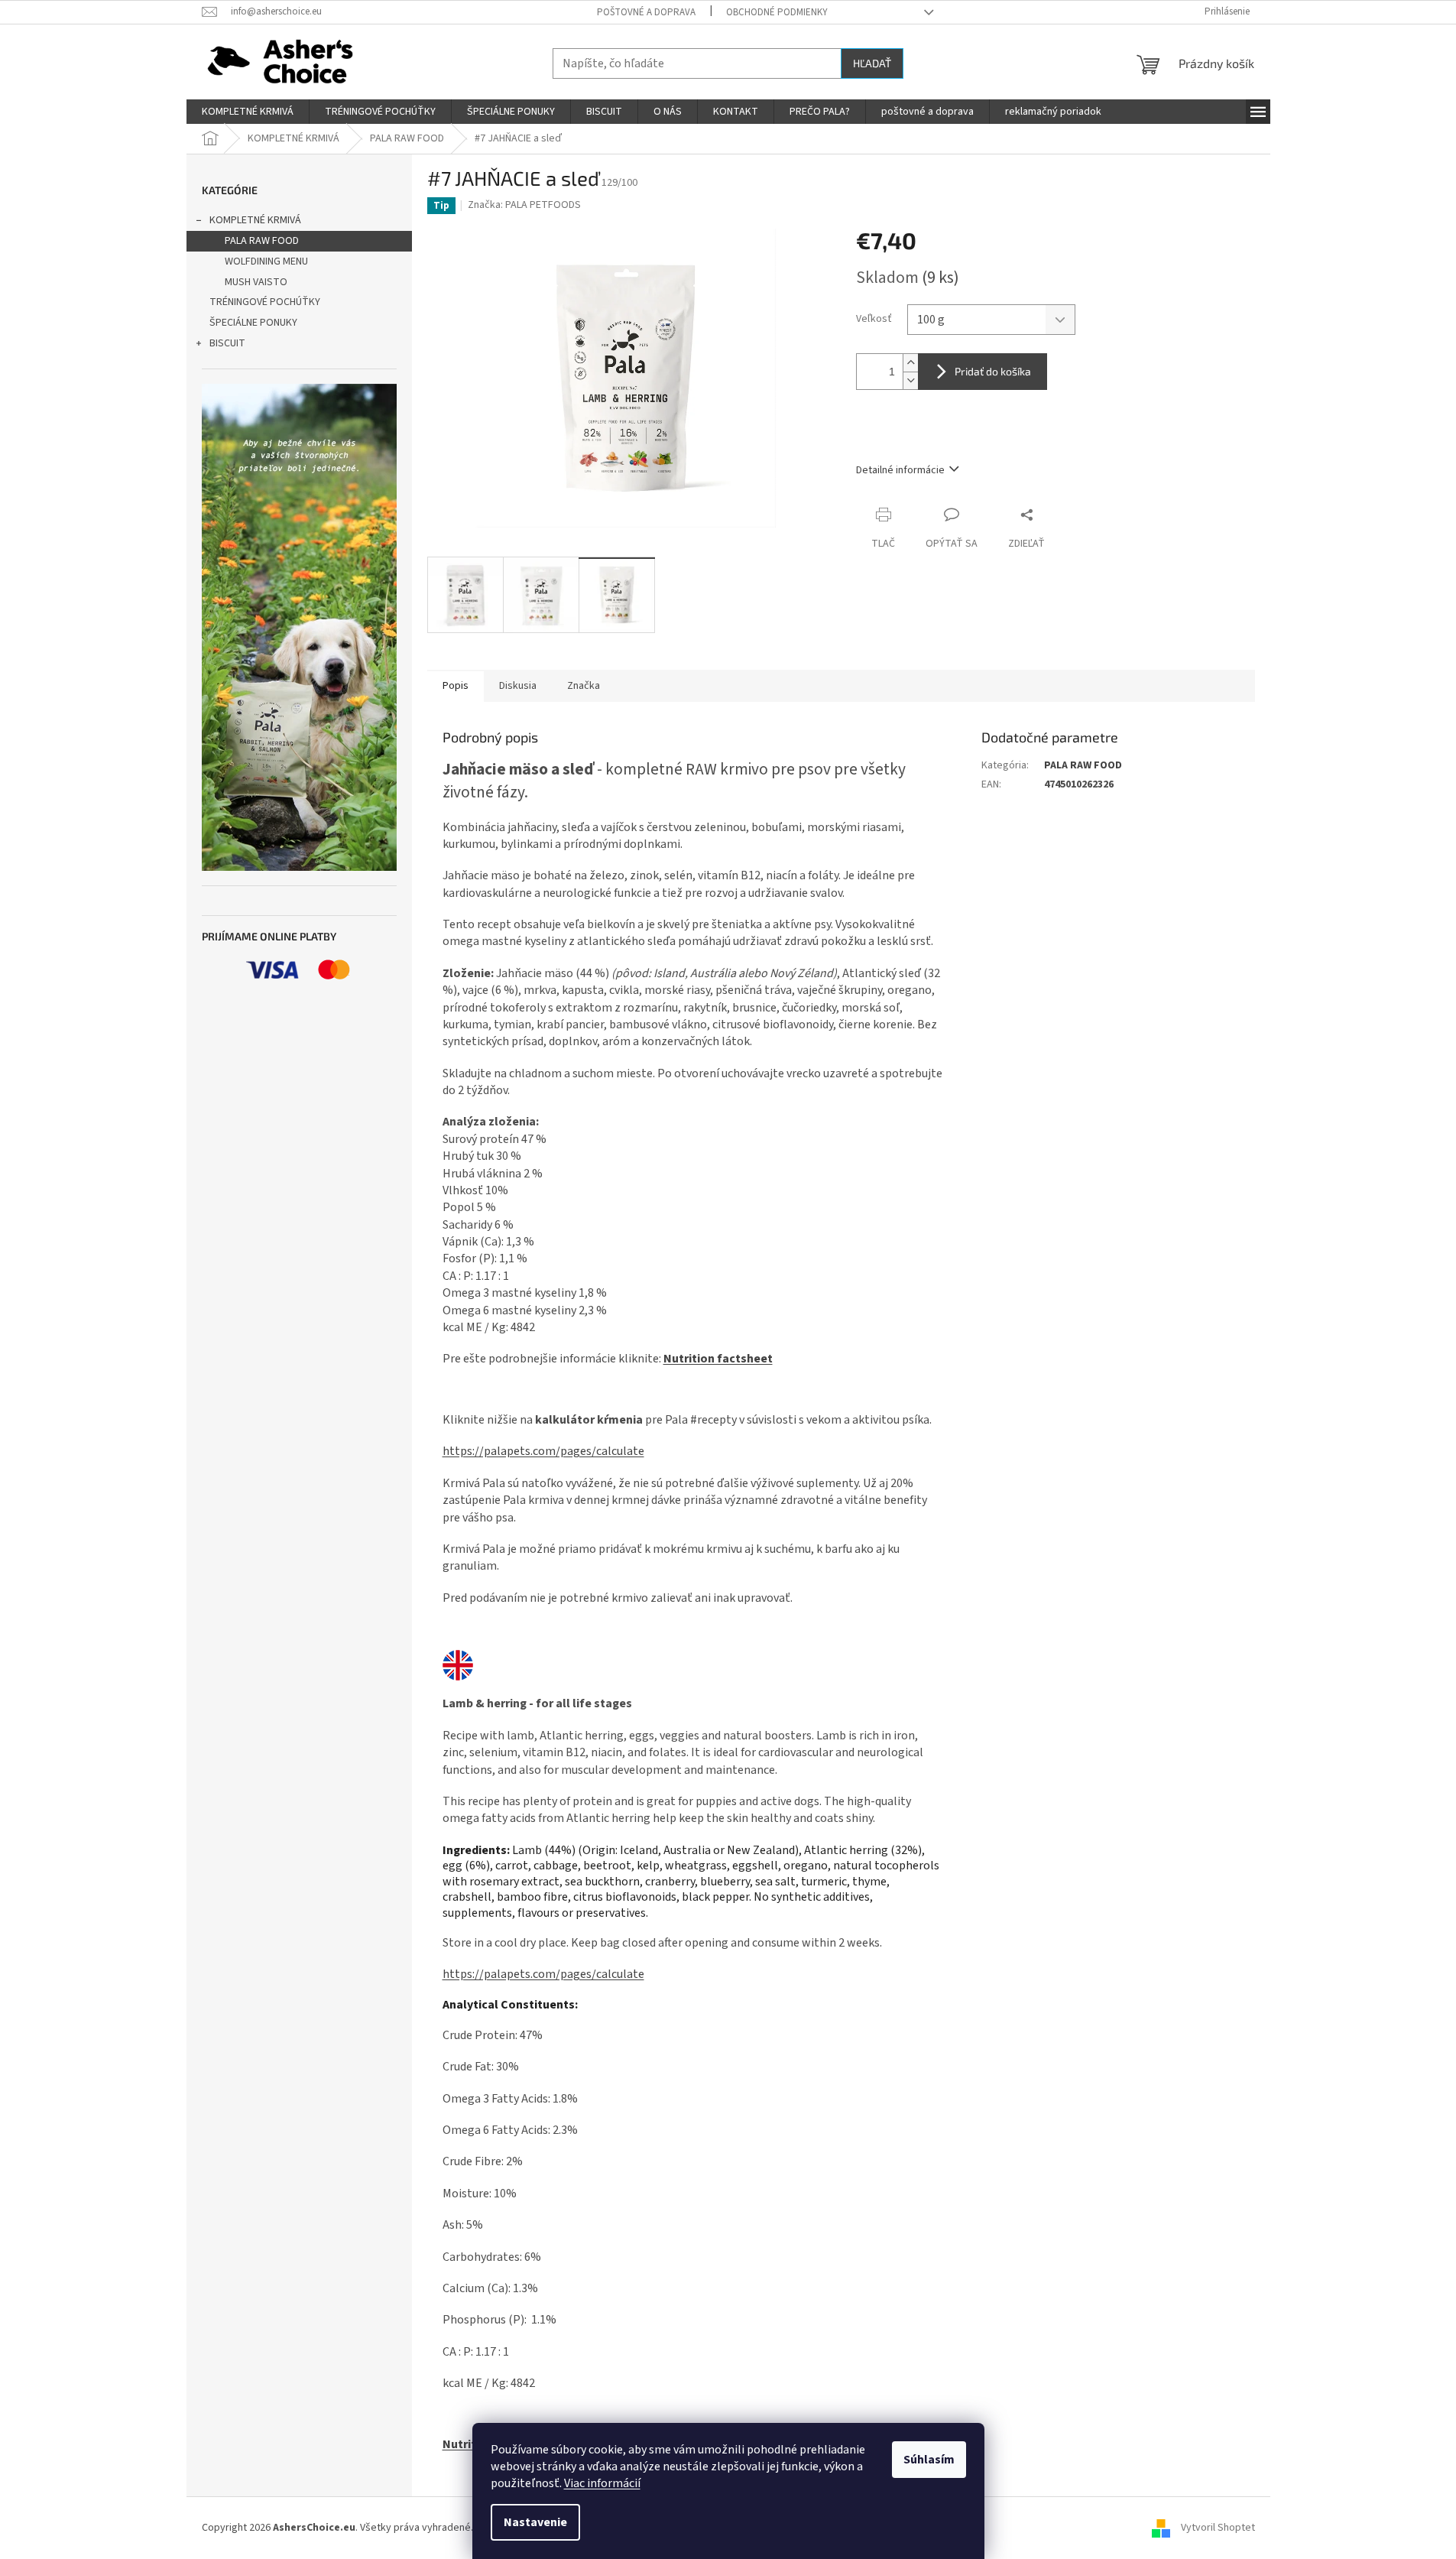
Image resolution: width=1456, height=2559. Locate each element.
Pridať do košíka (993, 371)
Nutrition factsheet (718, 1359)
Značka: (524, 205)
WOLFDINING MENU (266, 261)
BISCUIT (227, 343)
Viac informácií (602, 2483)
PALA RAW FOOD (262, 241)
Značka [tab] (584, 686)
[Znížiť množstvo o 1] (910, 380)
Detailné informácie (900, 470)
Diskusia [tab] (518, 686)
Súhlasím (929, 2460)
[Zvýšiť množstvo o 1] (910, 363)
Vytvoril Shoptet (1218, 2528)
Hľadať (872, 63)
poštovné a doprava (646, 12)
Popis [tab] (456, 686)
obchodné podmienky (777, 12)
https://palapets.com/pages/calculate (543, 1451)
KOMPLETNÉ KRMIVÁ (255, 220)
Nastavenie (535, 2522)
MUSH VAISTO (256, 282)
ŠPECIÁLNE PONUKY (253, 323)
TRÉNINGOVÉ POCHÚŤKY (265, 302)
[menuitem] (248, 112)
